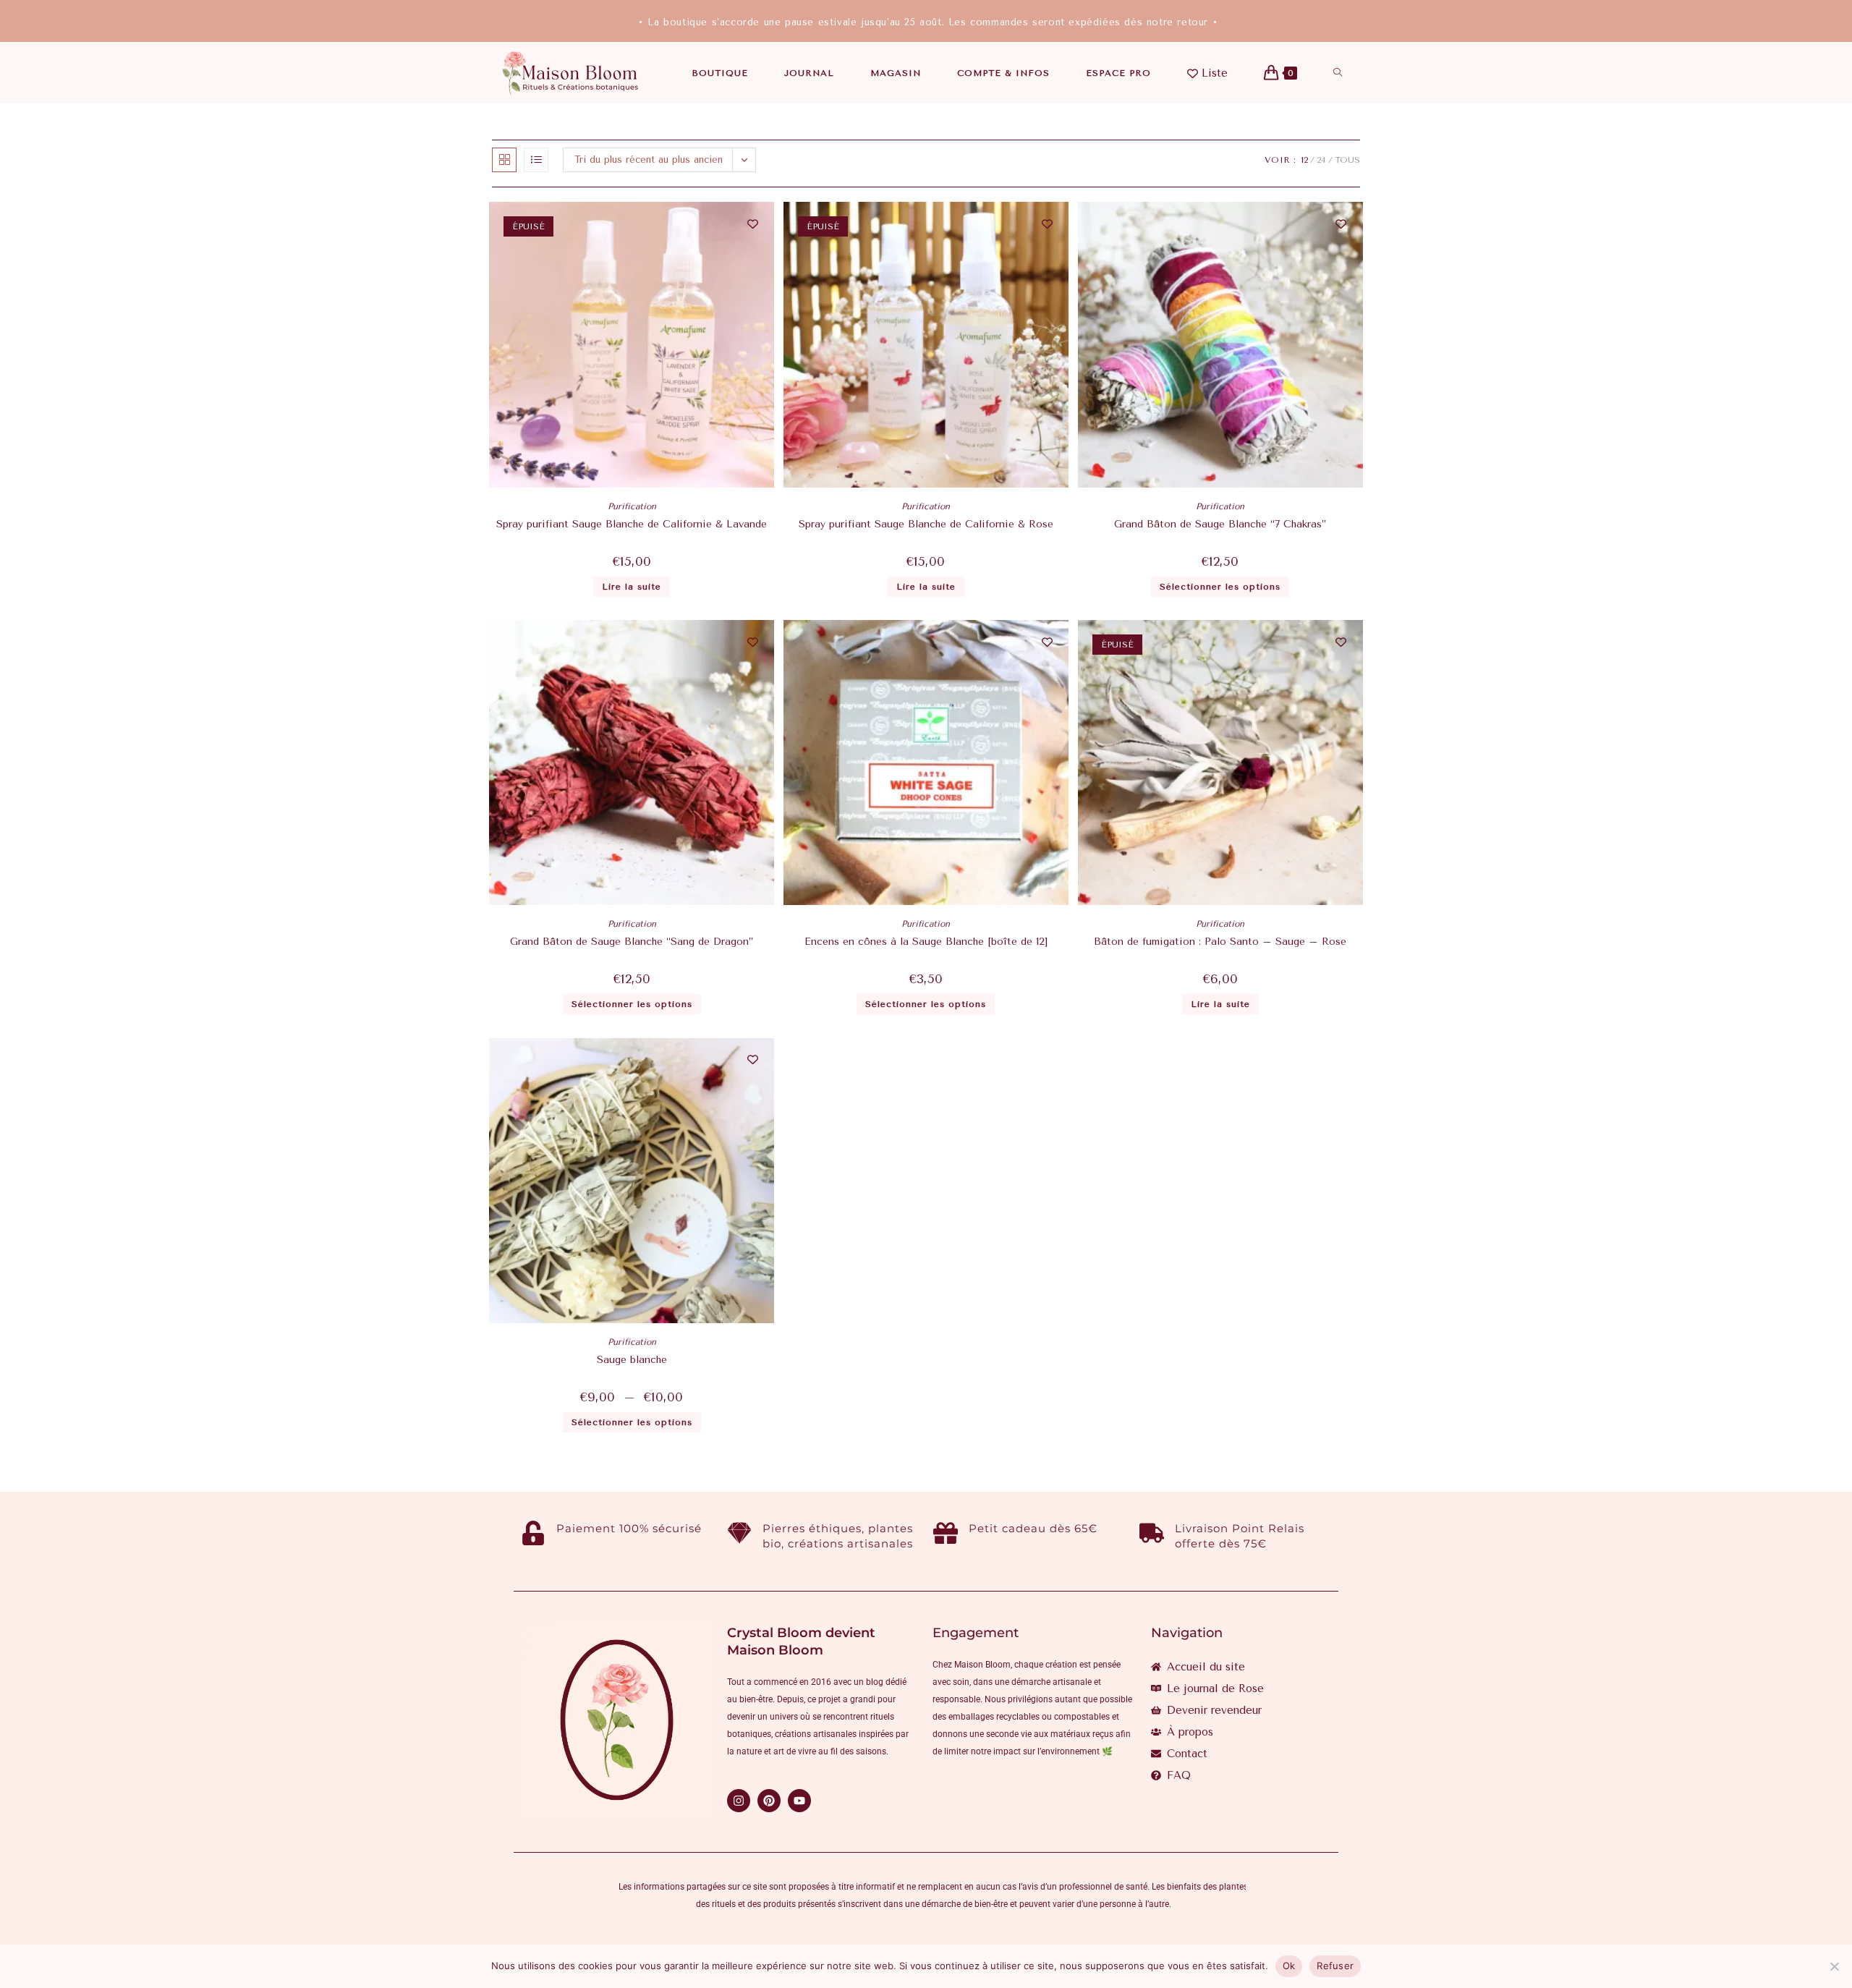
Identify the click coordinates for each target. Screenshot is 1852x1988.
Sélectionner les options (1220, 587)
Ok (1289, 1966)
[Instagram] (739, 1801)
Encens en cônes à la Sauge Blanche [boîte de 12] (926, 942)
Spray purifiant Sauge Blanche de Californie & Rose (926, 524)
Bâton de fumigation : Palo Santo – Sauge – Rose (1220, 942)
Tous (1347, 160)
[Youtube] (799, 1801)
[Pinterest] (769, 1801)
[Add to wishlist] (753, 224)
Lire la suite (632, 587)
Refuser (1335, 1966)
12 (1304, 160)
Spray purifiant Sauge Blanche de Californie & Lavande (632, 524)
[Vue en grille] (504, 160)
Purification (632, 506)
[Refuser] (1834, 1966)
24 (1321, 160)
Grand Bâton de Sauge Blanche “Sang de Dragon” (632, 942)
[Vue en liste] (536, 160)
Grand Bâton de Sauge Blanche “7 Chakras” (1220, 524)
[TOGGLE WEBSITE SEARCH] (1338, 73)
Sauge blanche (632, 1360)
